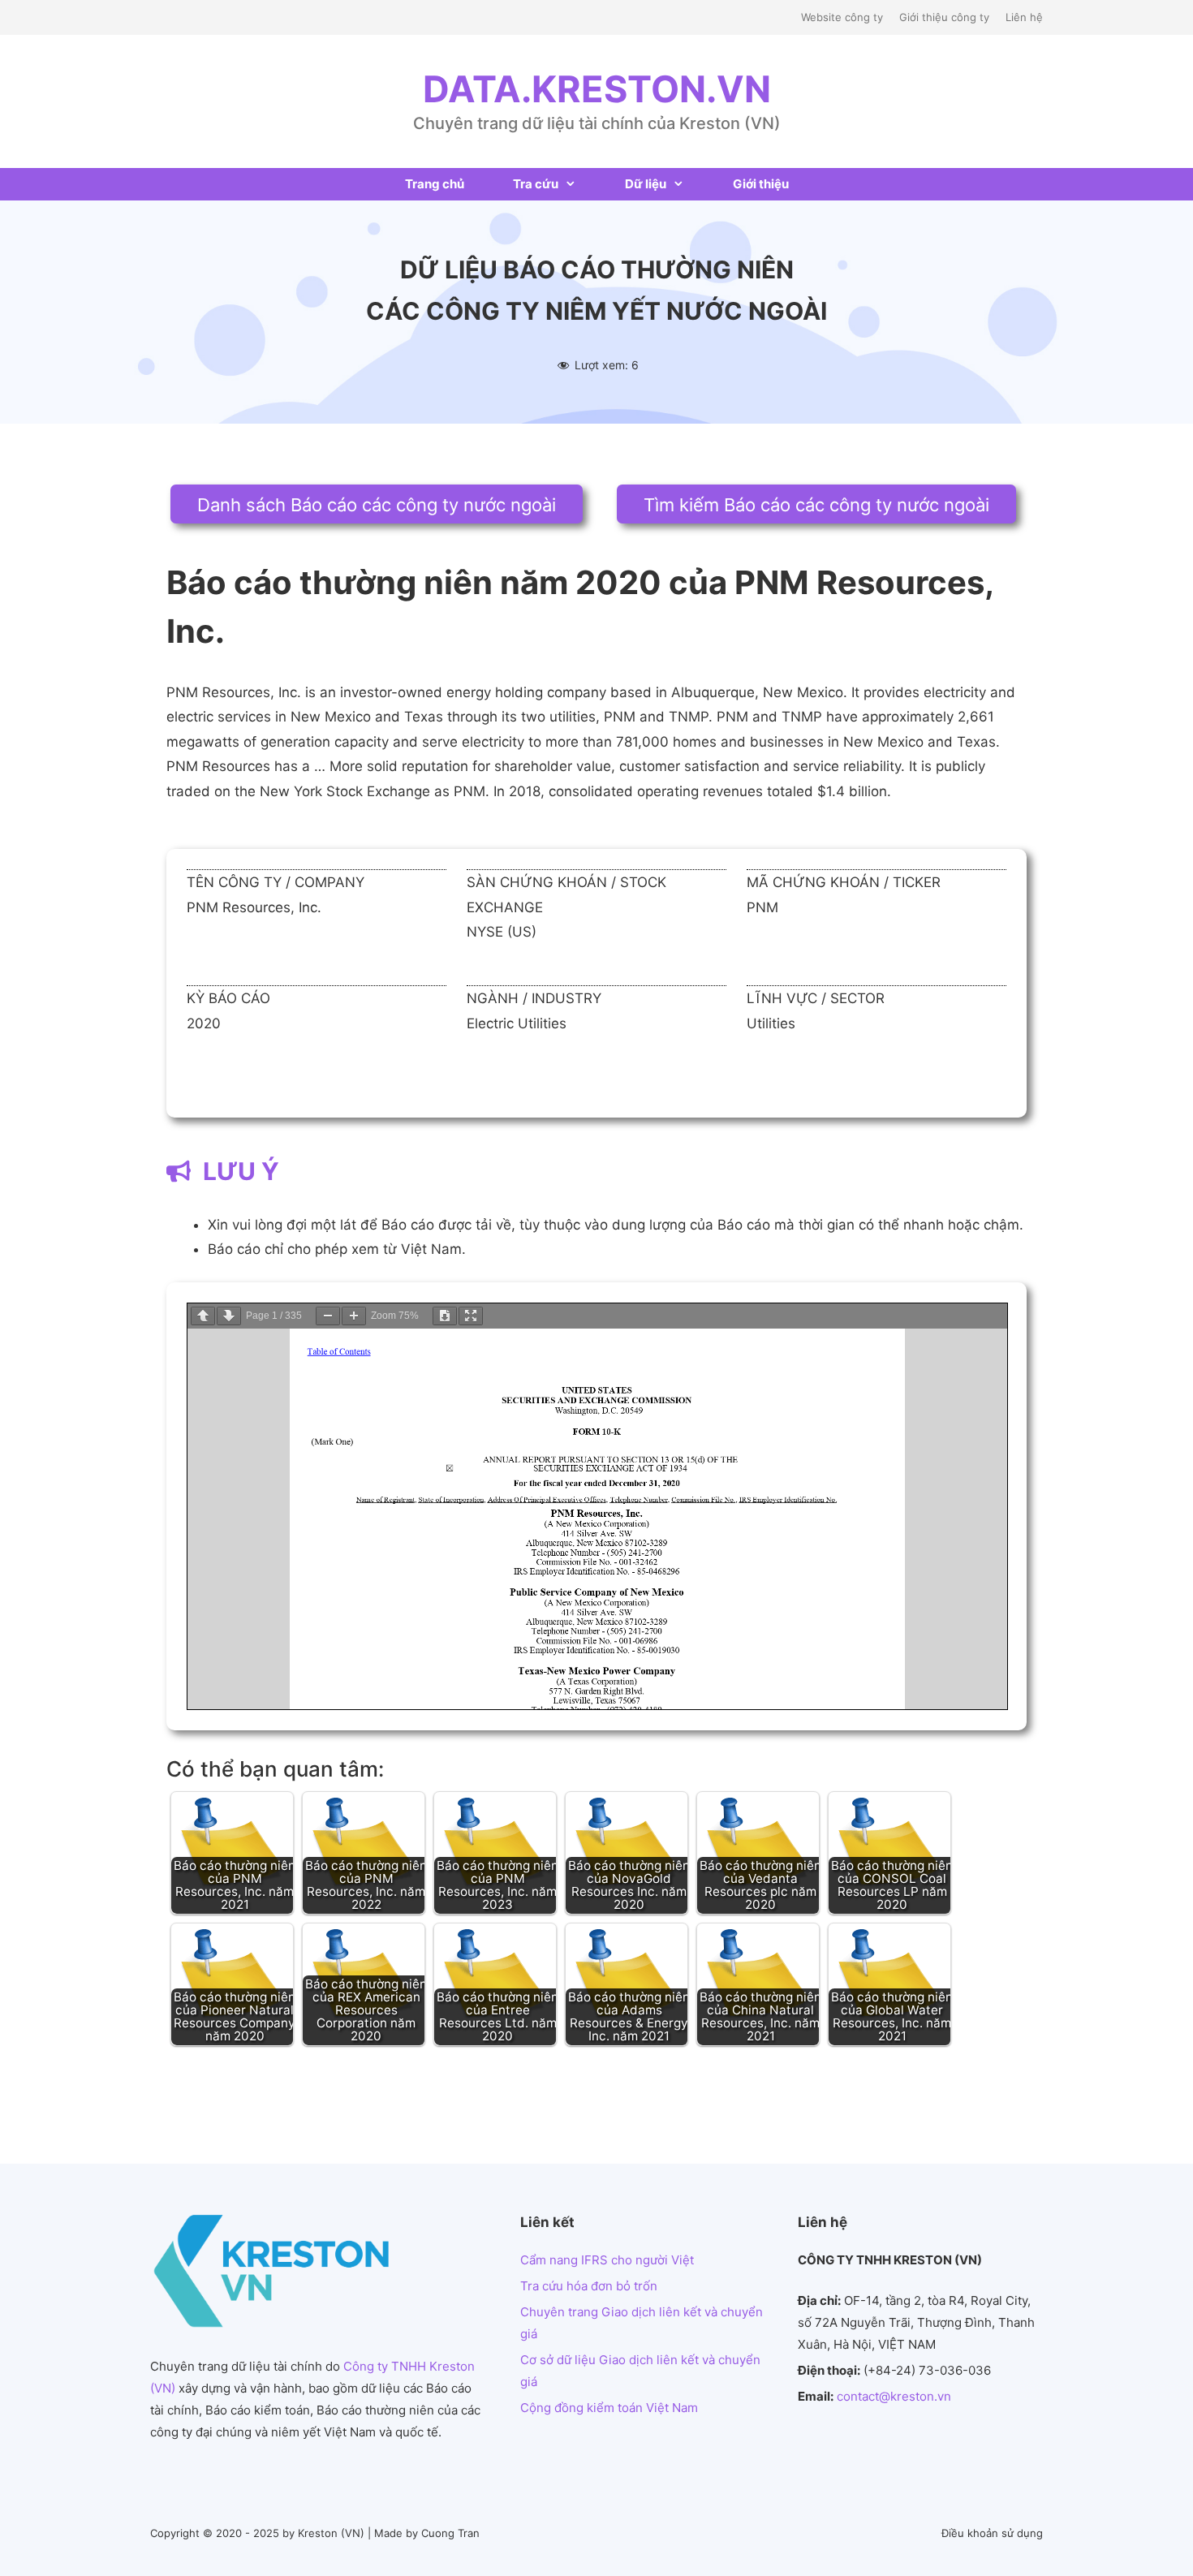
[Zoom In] (354, 1316)
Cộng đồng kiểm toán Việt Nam (609, 2408)
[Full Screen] (471, 1316)
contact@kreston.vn (894, 2396)
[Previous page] (203, 1316)
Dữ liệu (646, 184)
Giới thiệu (761, 184)
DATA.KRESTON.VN (597, 89)
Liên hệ (1024, 17)
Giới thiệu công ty (944, 17)
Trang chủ (435, 184)
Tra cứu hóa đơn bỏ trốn (589, 2286)
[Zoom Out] (328, 1316)
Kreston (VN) (331, 2533)
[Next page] (229, 1316)
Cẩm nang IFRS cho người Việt (607, 2260)
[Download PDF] (445, 1316)
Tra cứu (536, 184)
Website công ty (842, 17)
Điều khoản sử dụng (992, 2533)
